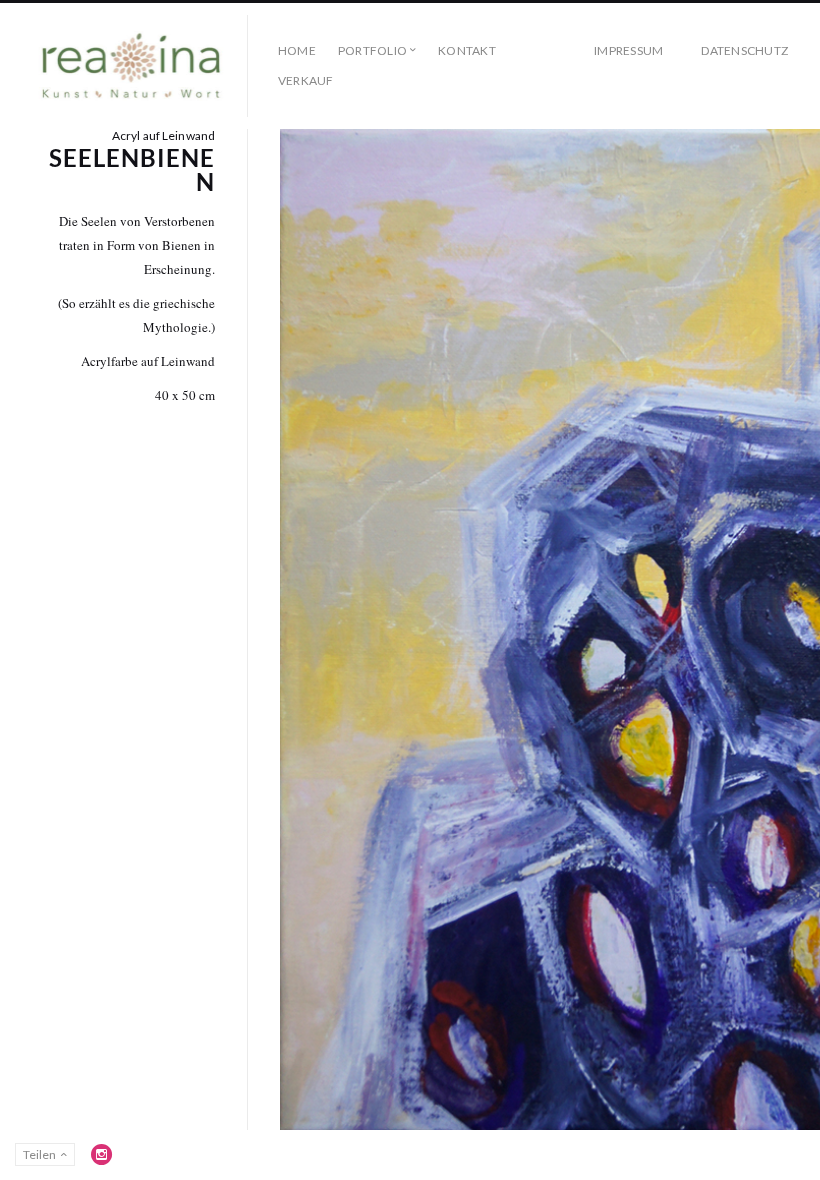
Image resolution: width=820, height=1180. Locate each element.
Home (297, 50)
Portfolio (372, 50)
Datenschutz (744, 50)
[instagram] (102, 1154)
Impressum (628, 50)
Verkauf (306, 80)
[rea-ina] (132, 66)
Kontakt (467, 50)
